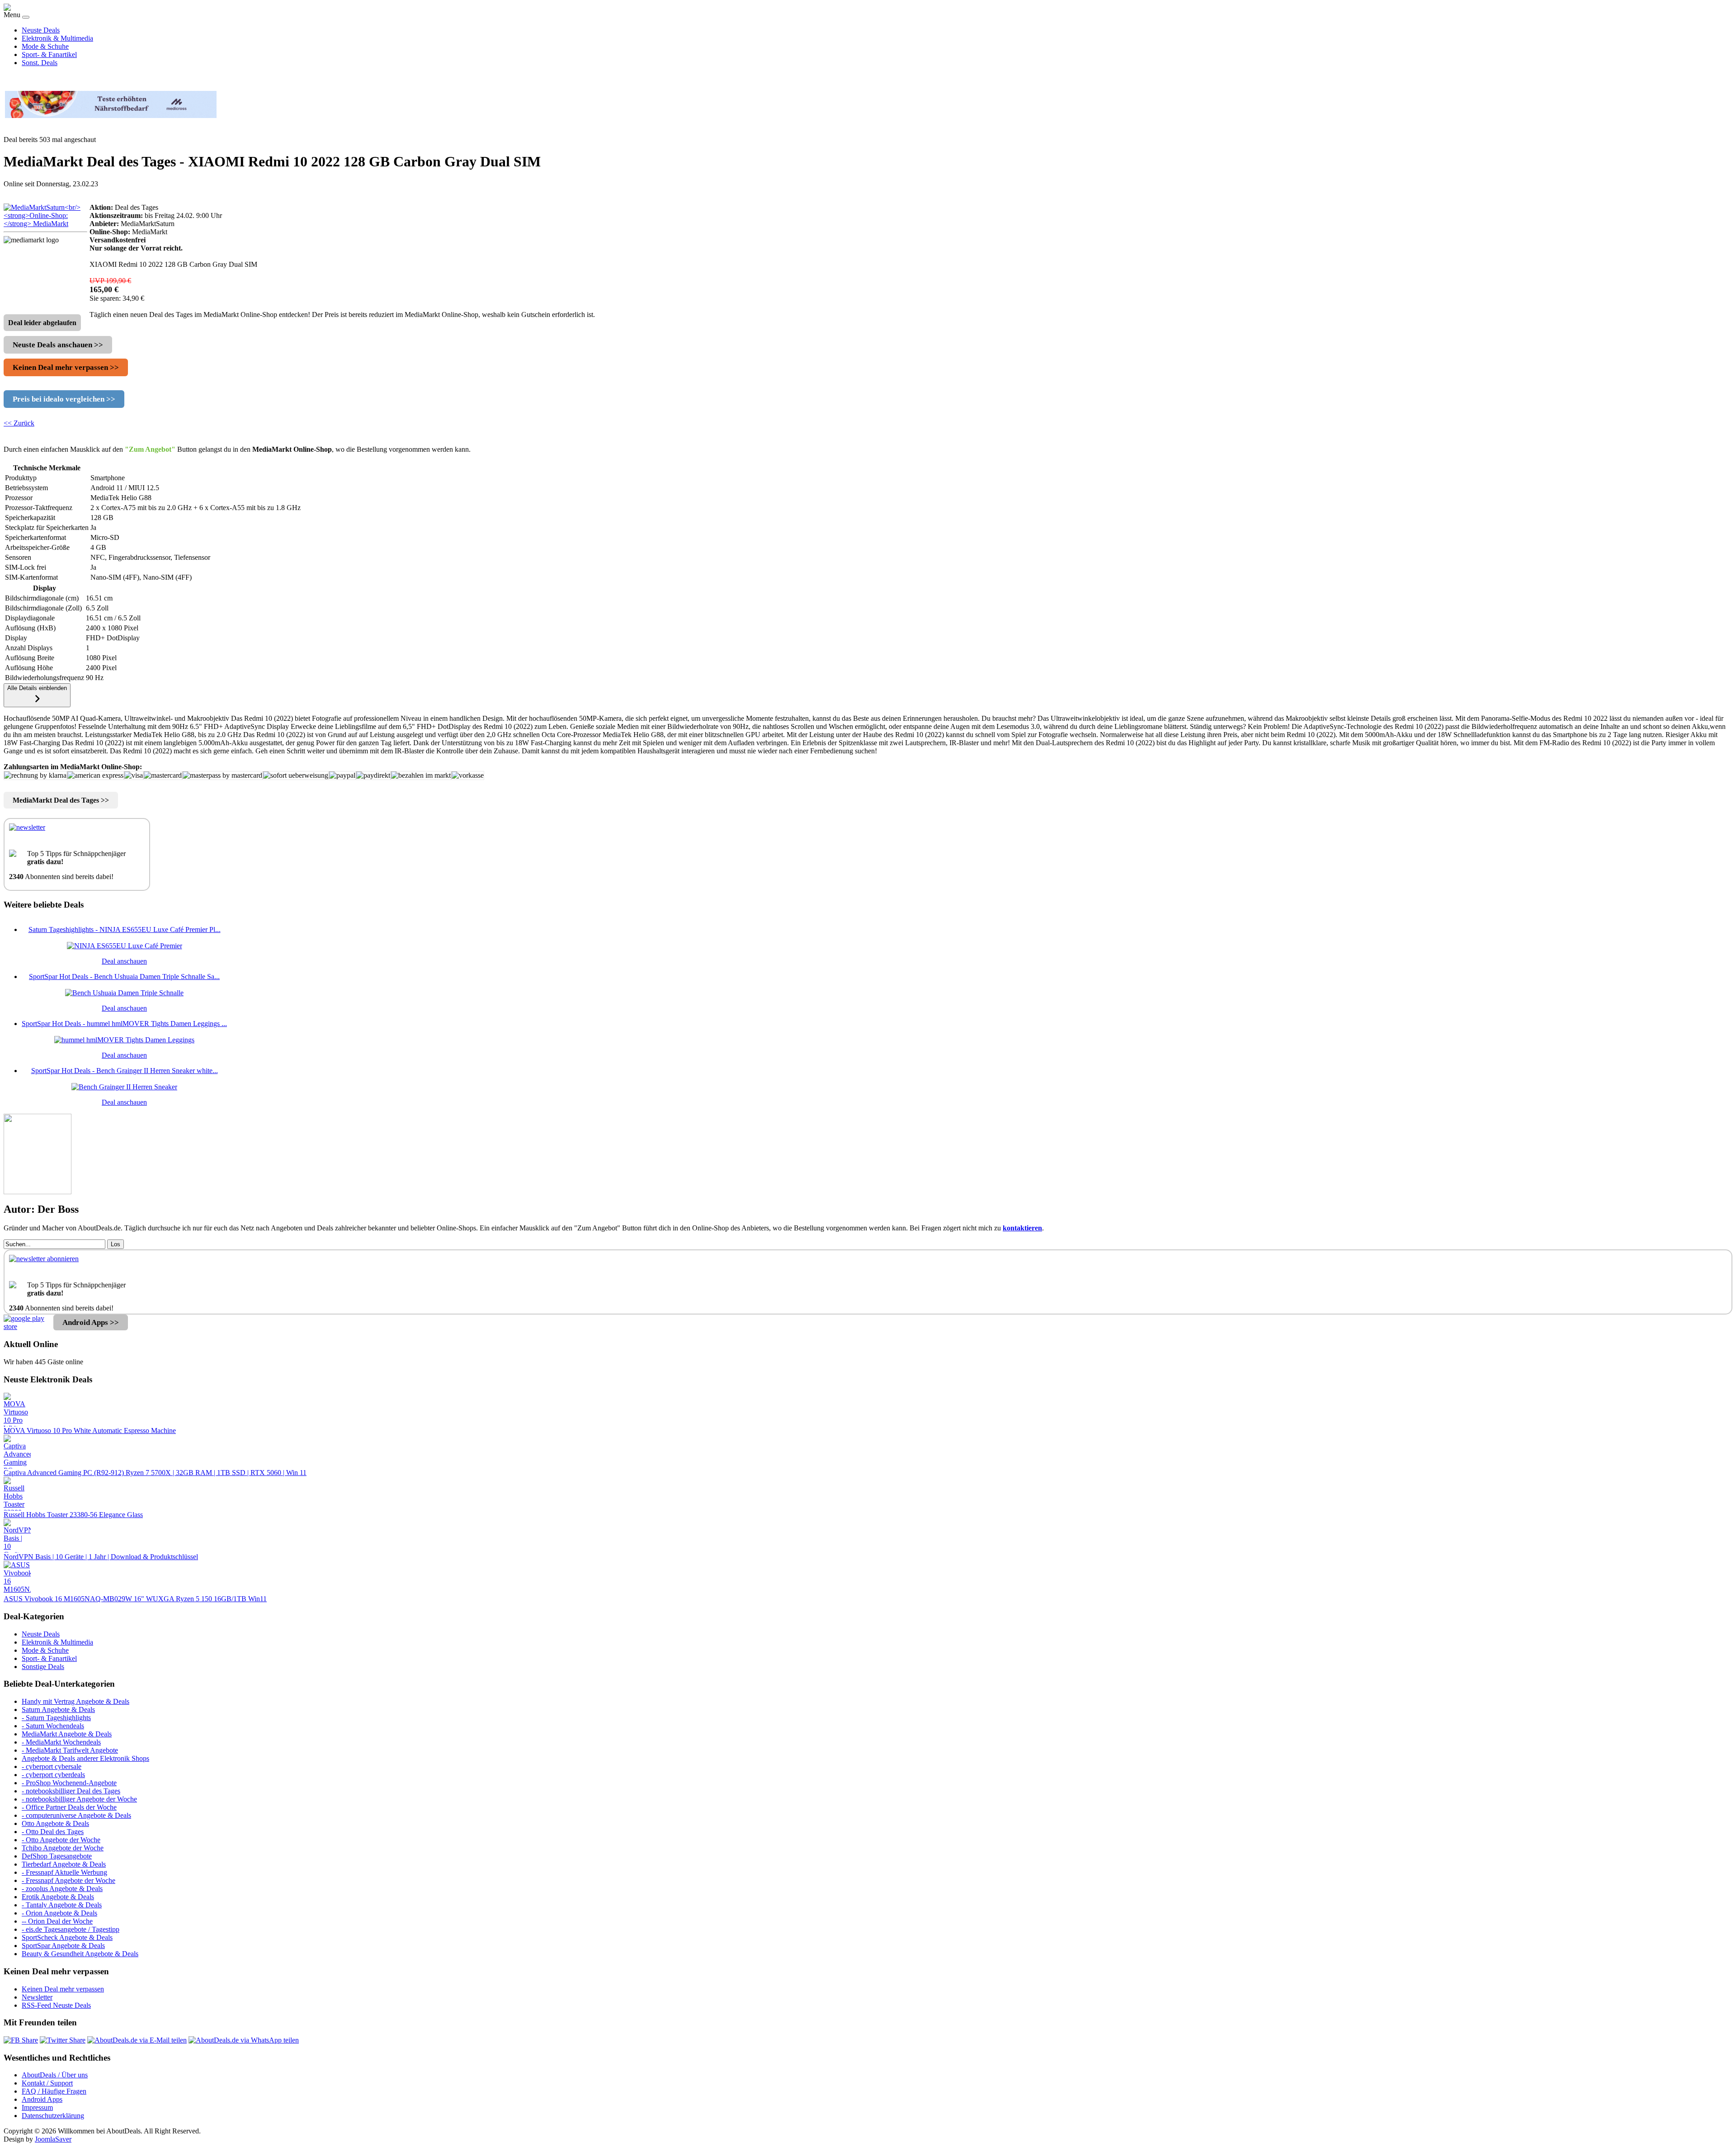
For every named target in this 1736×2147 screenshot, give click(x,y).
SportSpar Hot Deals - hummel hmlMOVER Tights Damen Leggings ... (124, 1024)
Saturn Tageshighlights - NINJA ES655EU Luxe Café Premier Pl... (125, 929)
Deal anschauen (124, 961)
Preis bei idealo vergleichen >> (64, 399)
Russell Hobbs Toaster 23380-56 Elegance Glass (73, 1515)
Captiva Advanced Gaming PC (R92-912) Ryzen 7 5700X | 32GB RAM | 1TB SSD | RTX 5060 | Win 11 (155, 1473)
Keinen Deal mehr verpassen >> (66, 367)
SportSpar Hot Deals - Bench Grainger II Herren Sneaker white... (125, 1071)
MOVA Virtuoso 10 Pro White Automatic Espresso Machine (90, 1431)
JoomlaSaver (53, 2139)
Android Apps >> (91, 1322)
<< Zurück (19, 423)
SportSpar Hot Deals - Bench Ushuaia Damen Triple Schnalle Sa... (124, 977)
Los (116, 1244)
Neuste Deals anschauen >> (58, 345)
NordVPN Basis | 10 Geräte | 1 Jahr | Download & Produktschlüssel (101, 1557)
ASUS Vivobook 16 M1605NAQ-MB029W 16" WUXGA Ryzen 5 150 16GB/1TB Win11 (135, 1599)
